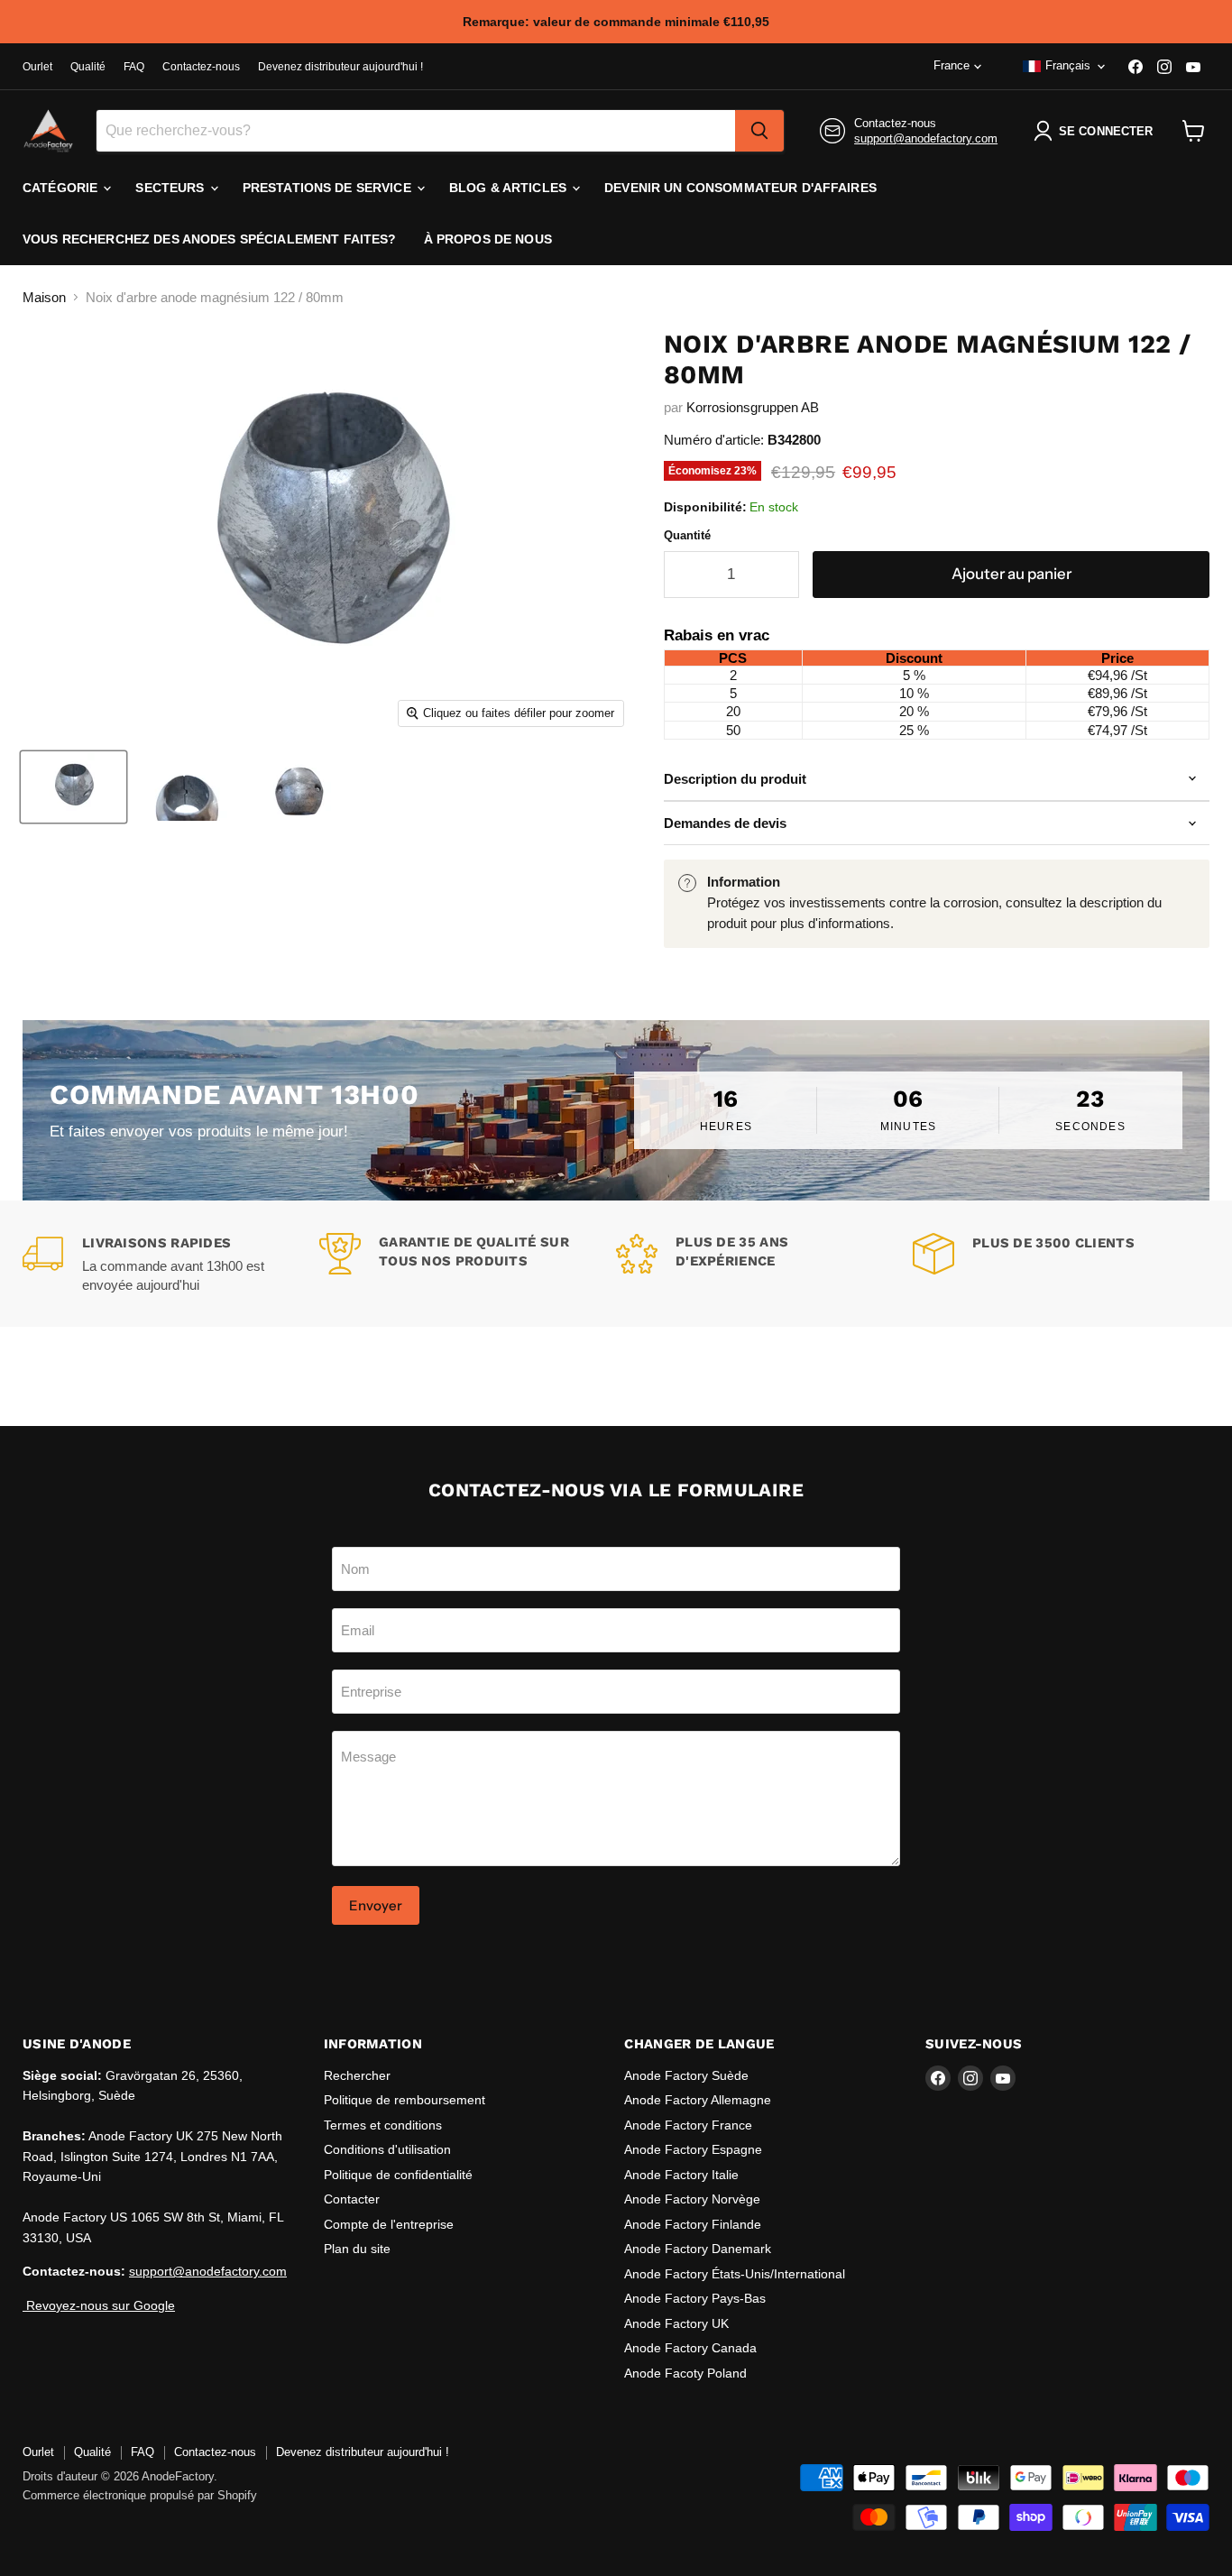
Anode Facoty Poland (685, 2373)
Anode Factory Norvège (692, 2199)
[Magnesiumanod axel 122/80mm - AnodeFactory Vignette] (74, 787)
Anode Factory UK (676, 2323)
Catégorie (62, 188)
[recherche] (759, 131)
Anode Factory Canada (690, 2348)
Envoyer (376, 1905)
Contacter (352, 2199)
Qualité (88, 67)
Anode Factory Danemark (698, 2249)
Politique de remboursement (405, 2100)
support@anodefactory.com (926, 138)
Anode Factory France (688, 2125)
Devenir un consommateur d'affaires (740, 188)
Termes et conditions (383, 2125)
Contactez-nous (201, 67)
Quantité (687, 535)
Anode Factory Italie (681, 2175)
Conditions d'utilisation (387, 2149)
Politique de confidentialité (398, 2175)
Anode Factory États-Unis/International (735, 2274)
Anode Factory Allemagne (698, 2100)
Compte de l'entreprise (389, 2224)
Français (1068, 65)
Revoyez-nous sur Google (99, 2305)
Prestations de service (329, 188)
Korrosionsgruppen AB (753, 407)
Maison (44, 297)
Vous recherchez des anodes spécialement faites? (210, 239)
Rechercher (357, 2075)
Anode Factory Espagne (693, 2149)
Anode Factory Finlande (693, 2224)
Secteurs (171, 188)
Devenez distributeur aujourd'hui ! (340, 67)
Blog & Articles (510, 188)
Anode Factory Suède (686, 2075)
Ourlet (37, 67)
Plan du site (357, 2249)
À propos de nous (488, 239)
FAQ (134, 67)
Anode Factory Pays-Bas (695, 2298)
